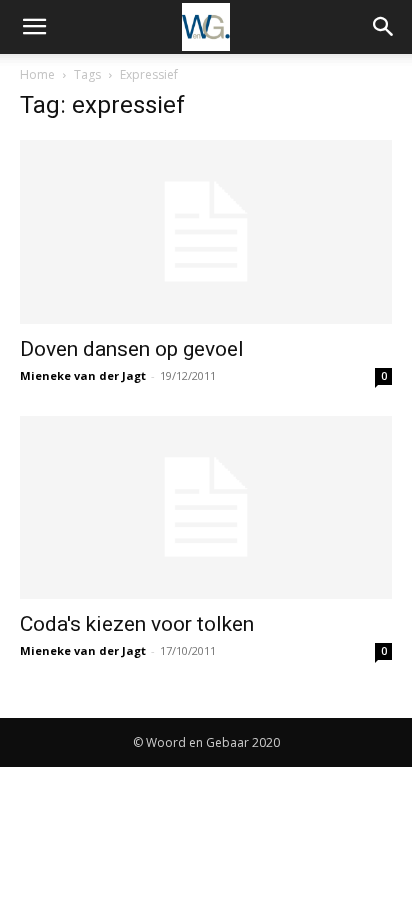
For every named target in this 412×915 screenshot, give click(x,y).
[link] (34, 27)
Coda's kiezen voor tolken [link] (137, 624)
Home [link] (37, 74)
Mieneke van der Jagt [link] (83, 375)
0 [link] (384, 376)
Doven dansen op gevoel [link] (132, 349)
